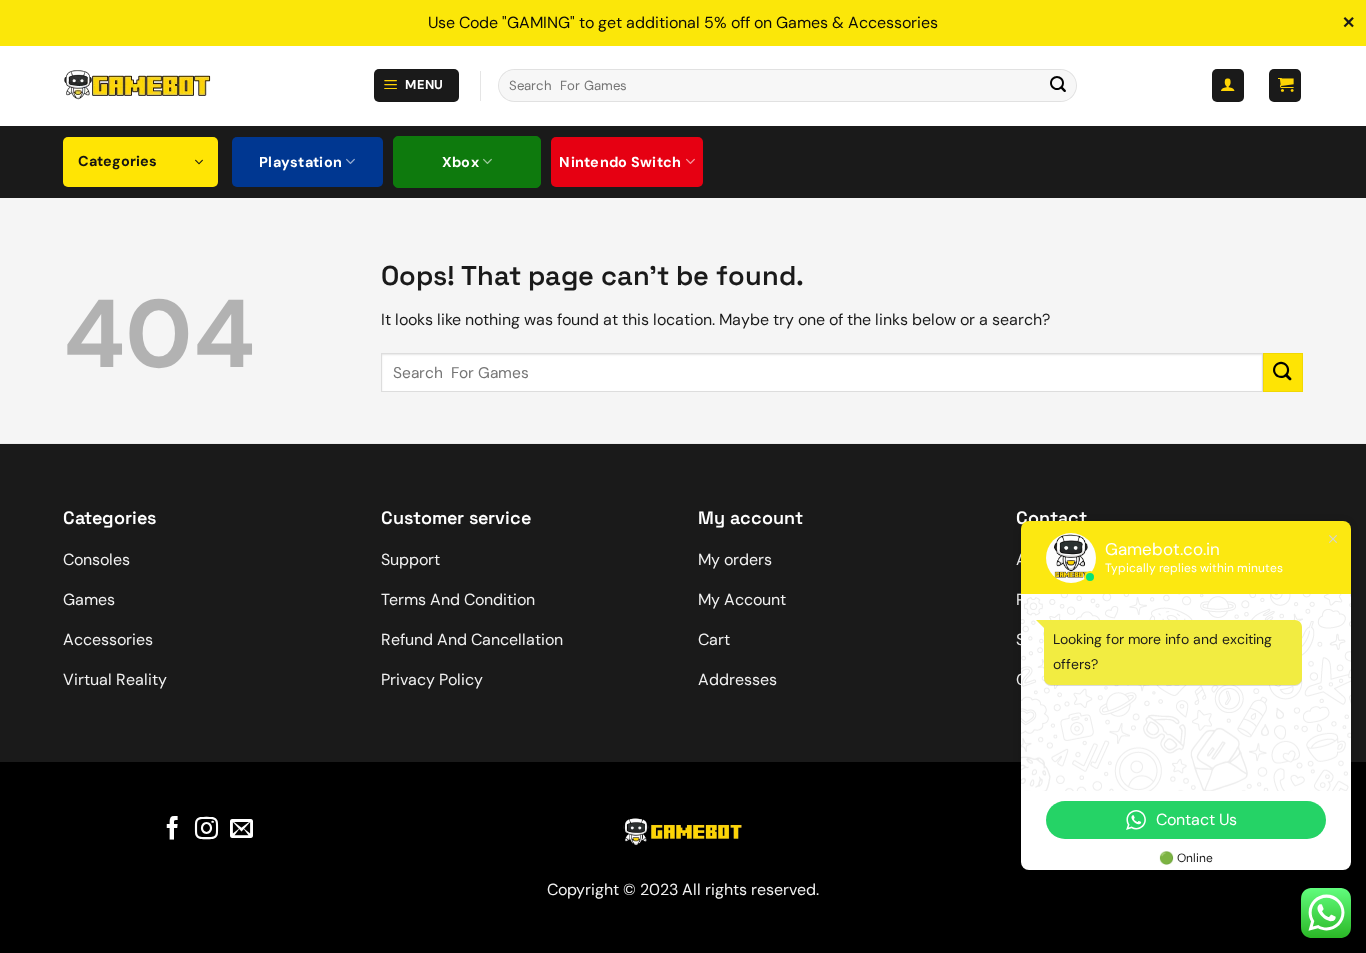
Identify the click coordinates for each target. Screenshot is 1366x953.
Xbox (460, 162)
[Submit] (1058, 86)
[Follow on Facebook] (172, 830)
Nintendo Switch (620, 162)
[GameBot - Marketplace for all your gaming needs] (137, 85)
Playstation (300, 162)
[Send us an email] (241, 830)
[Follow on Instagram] (206, 830)
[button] (417, 85)
